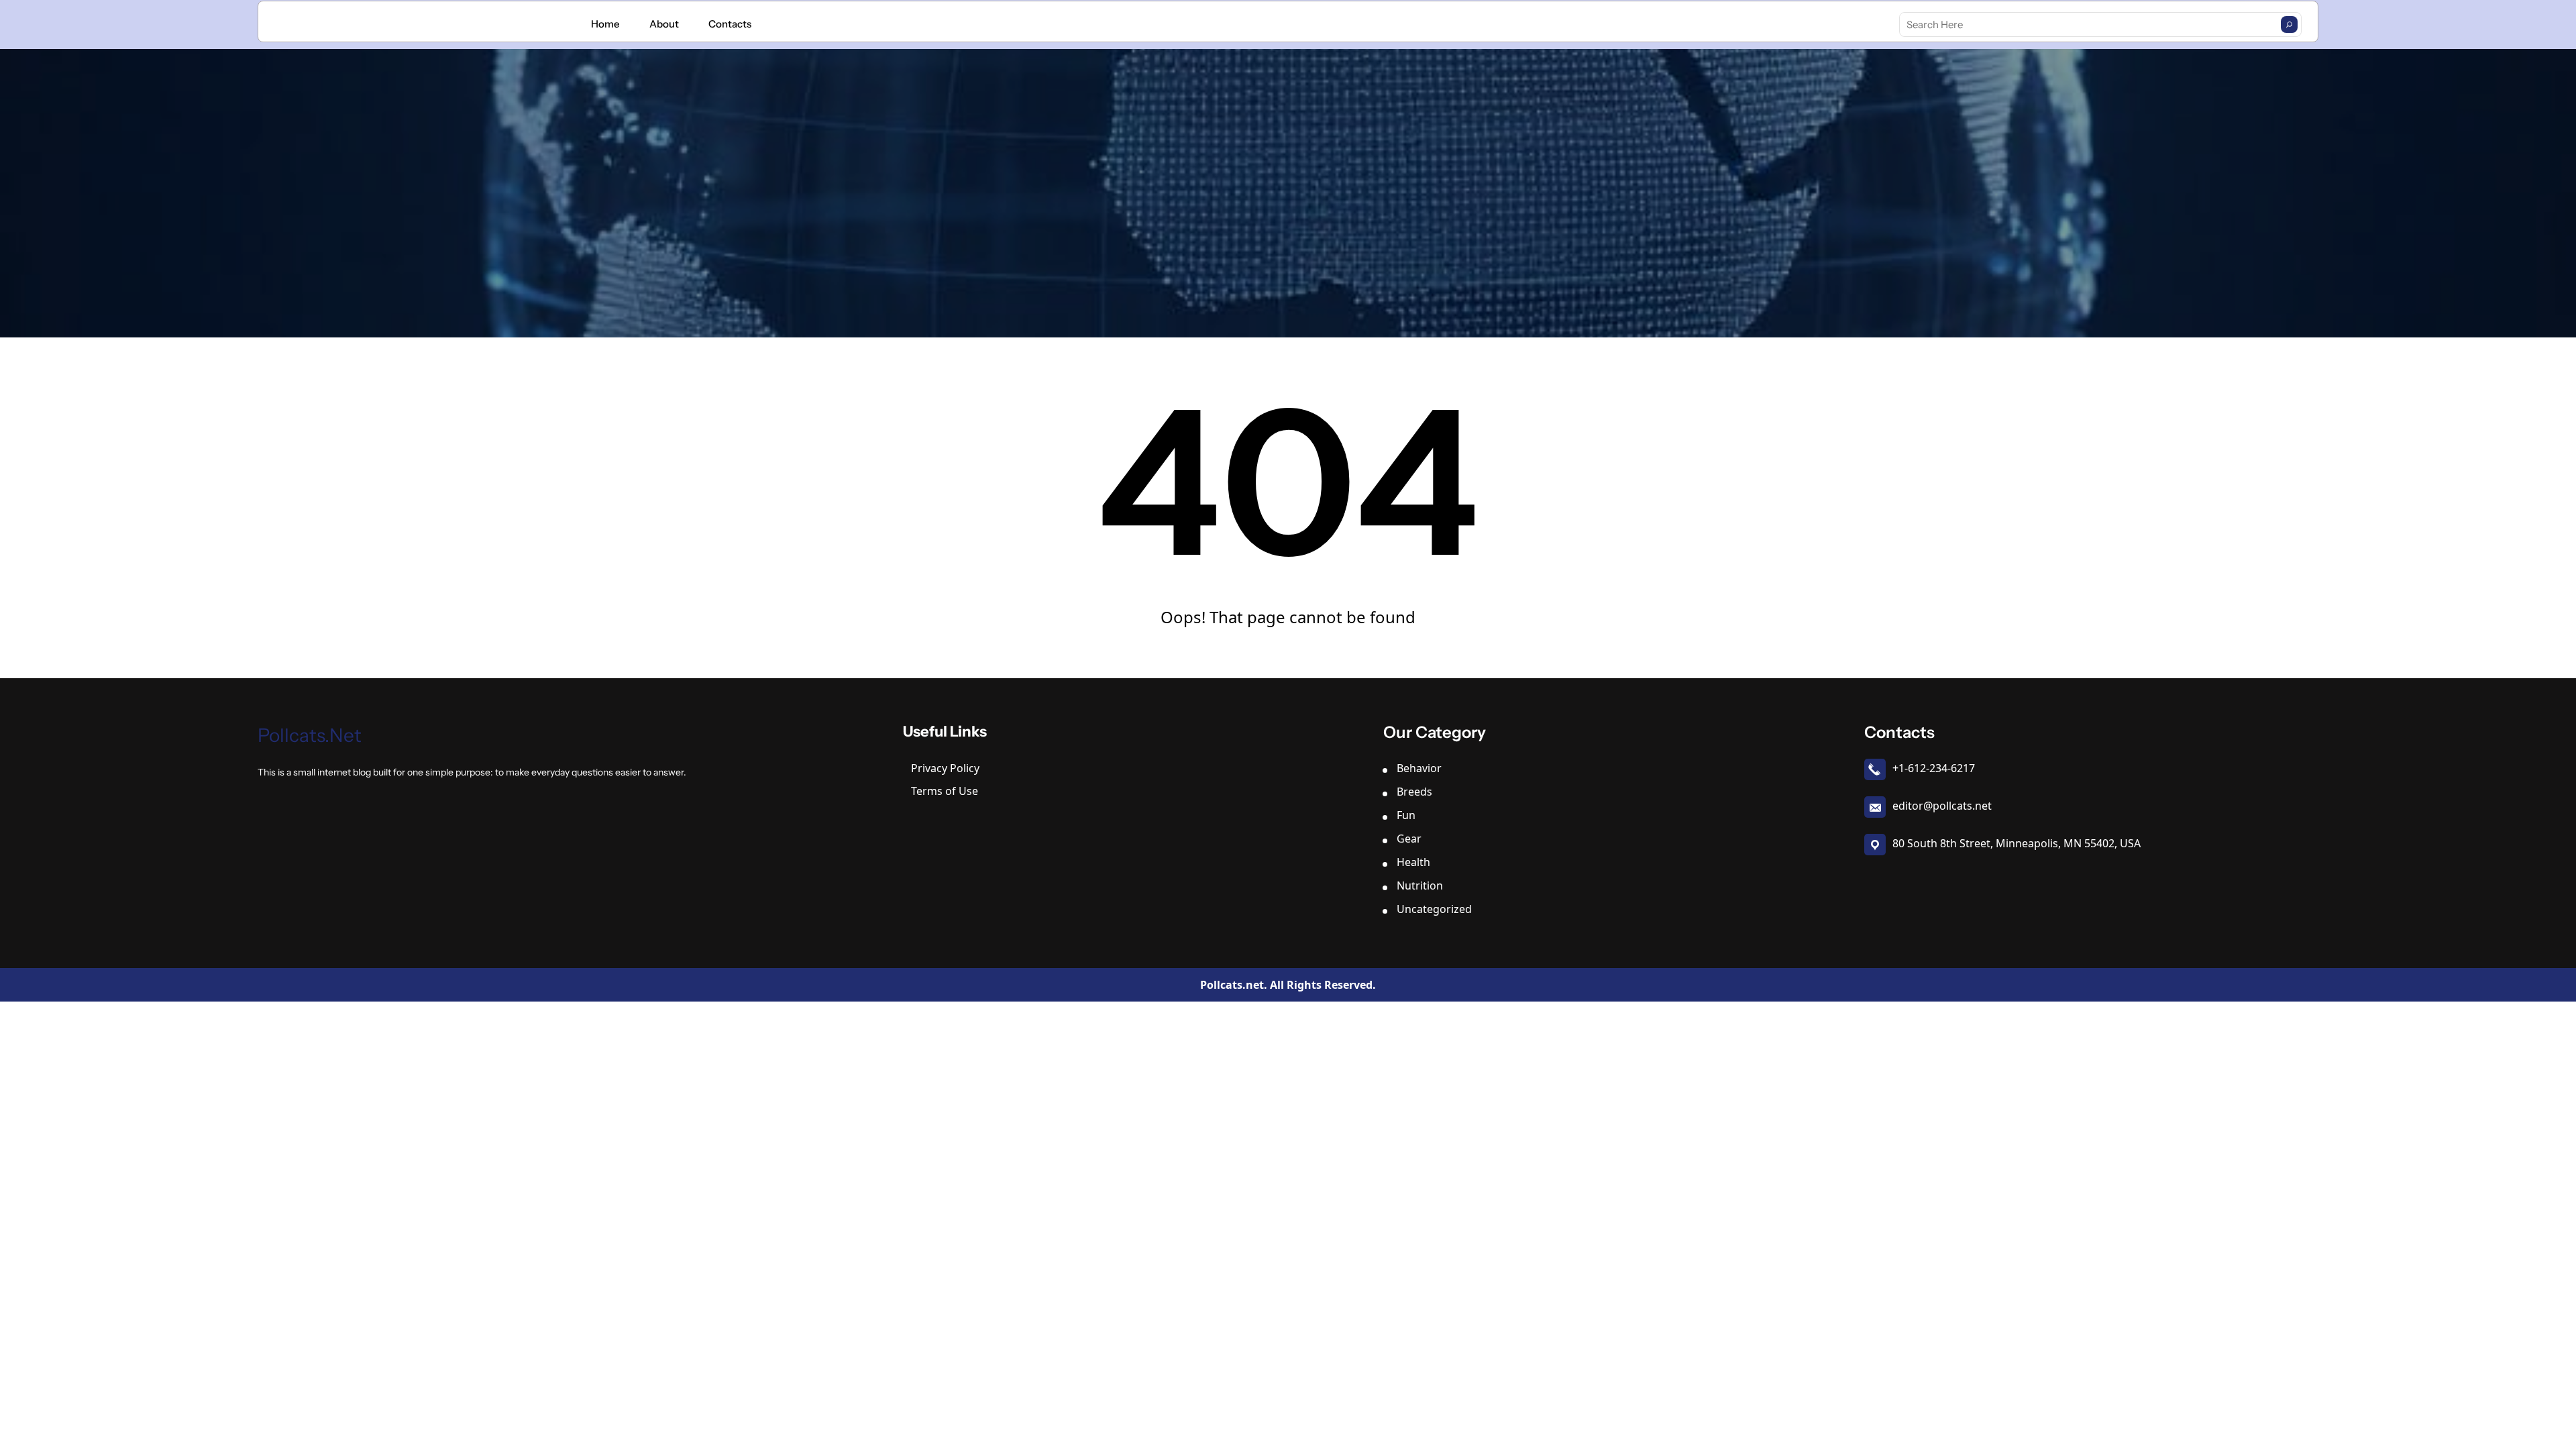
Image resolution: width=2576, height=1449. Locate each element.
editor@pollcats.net (1942, 806)
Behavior (1419, 768)
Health (1413, 862)
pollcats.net (310, 735)
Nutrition (1420, 885)
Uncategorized (1434, 909)
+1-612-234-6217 (1934, 768)
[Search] (2289, 24)
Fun (1406, 815)
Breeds (1414, 792)
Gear (1409, 839)
